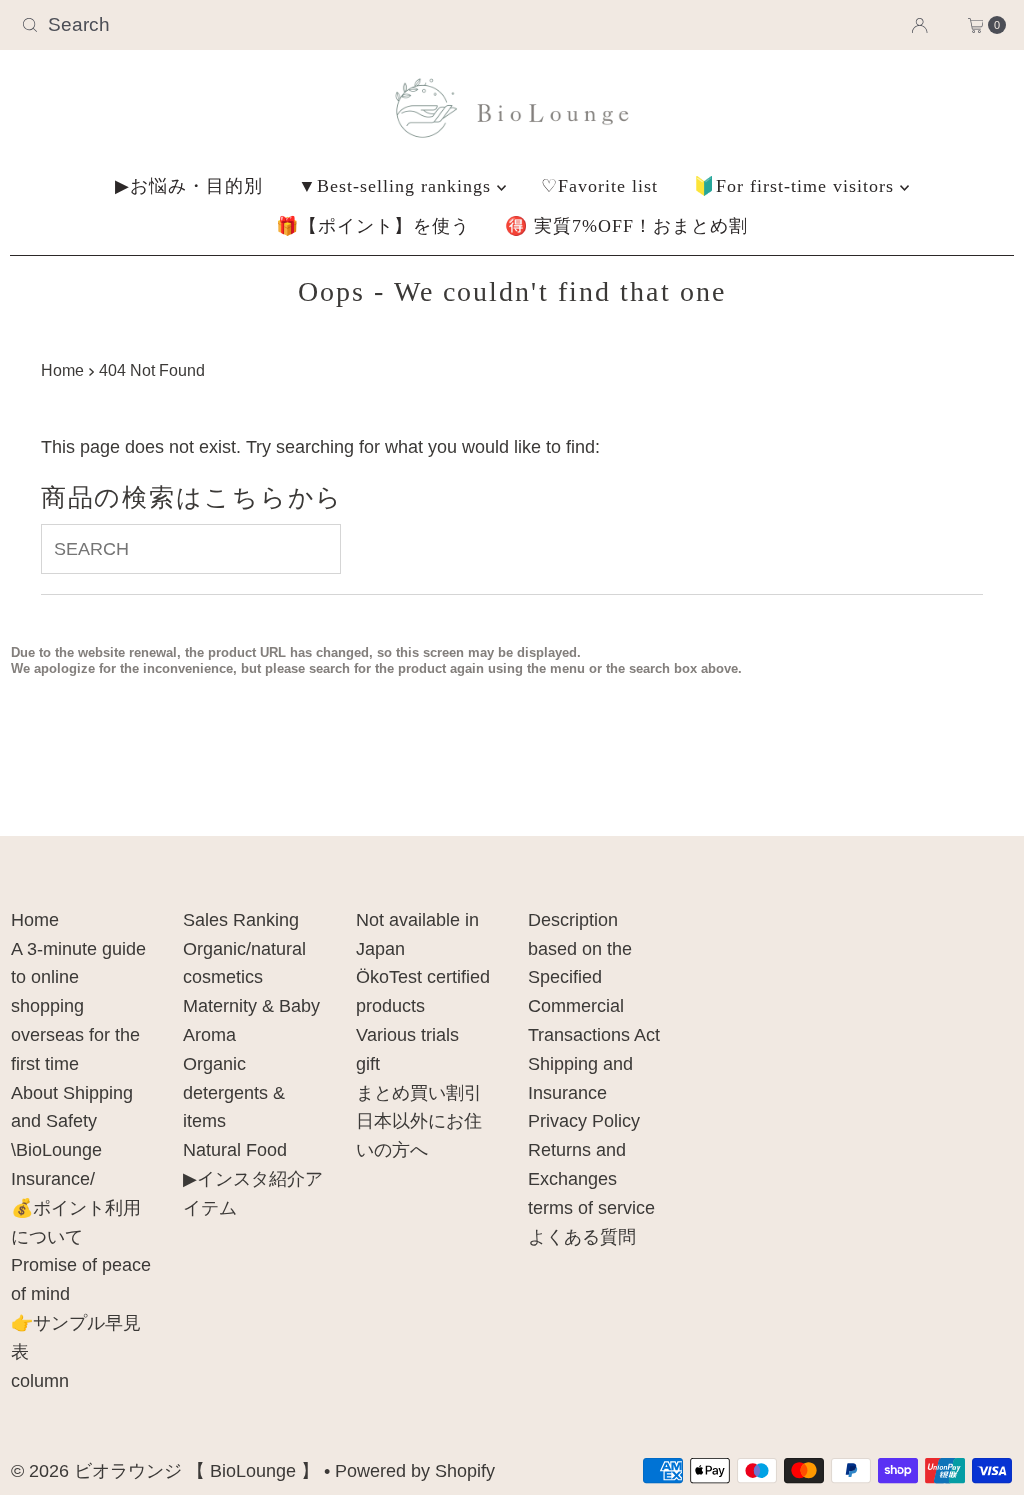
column (40, 1381)
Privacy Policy (584, 1121)
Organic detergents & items (234, 1093)
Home (62, 370)
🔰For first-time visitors (796, 186)
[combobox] (174, 25)
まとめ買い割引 (419, 1093)
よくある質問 (582, 1237)
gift (368, 1064)
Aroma (209, 1035)
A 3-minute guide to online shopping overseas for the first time (78, 1006)
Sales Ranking (241, 920)
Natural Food (235, 1150)
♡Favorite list (599, 186)
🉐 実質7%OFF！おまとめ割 (626, 226)
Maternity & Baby (251, 1006)
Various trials (407, 1035)
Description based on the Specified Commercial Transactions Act (594, 977)
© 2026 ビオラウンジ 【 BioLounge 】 (165, 1471)
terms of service (591, 1208)
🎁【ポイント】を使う (373, 226)
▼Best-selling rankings (397, 186)
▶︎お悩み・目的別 (189, 186)
